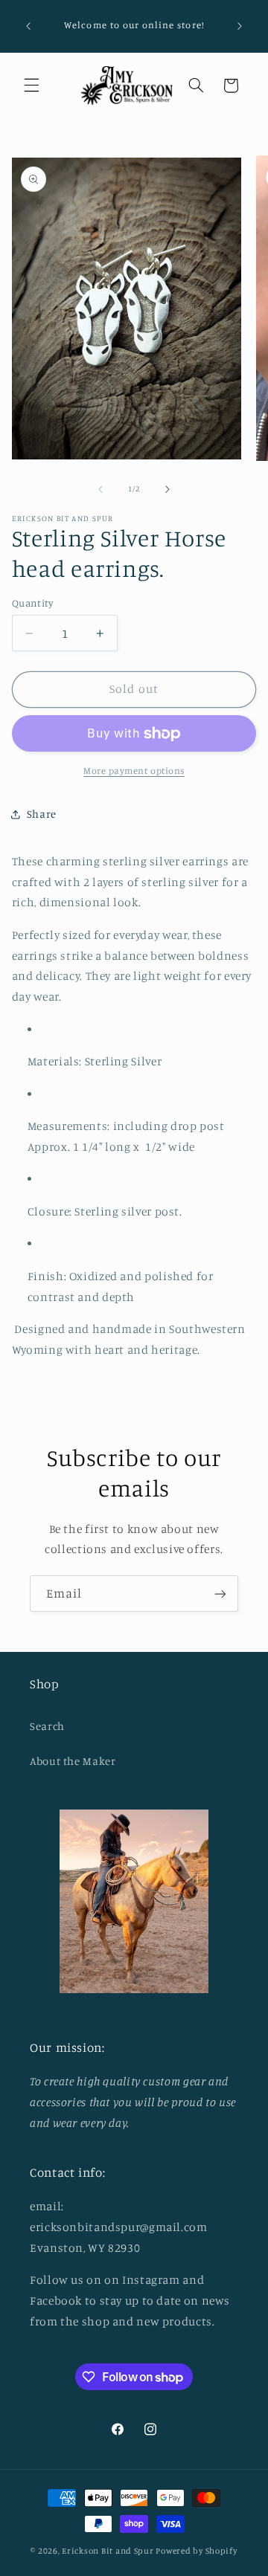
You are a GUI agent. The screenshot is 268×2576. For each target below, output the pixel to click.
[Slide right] (167, 489)
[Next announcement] (240, 26)
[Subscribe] (220, 1594)
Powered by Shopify (196, 2551)
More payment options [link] (134, 771)
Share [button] (42, 814)
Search (47, 1726)
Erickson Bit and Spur (108, 2551)
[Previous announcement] (28, 26)
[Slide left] (100, 489)
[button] (31, 85)
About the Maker (73, 1761)
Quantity (32, 603)
